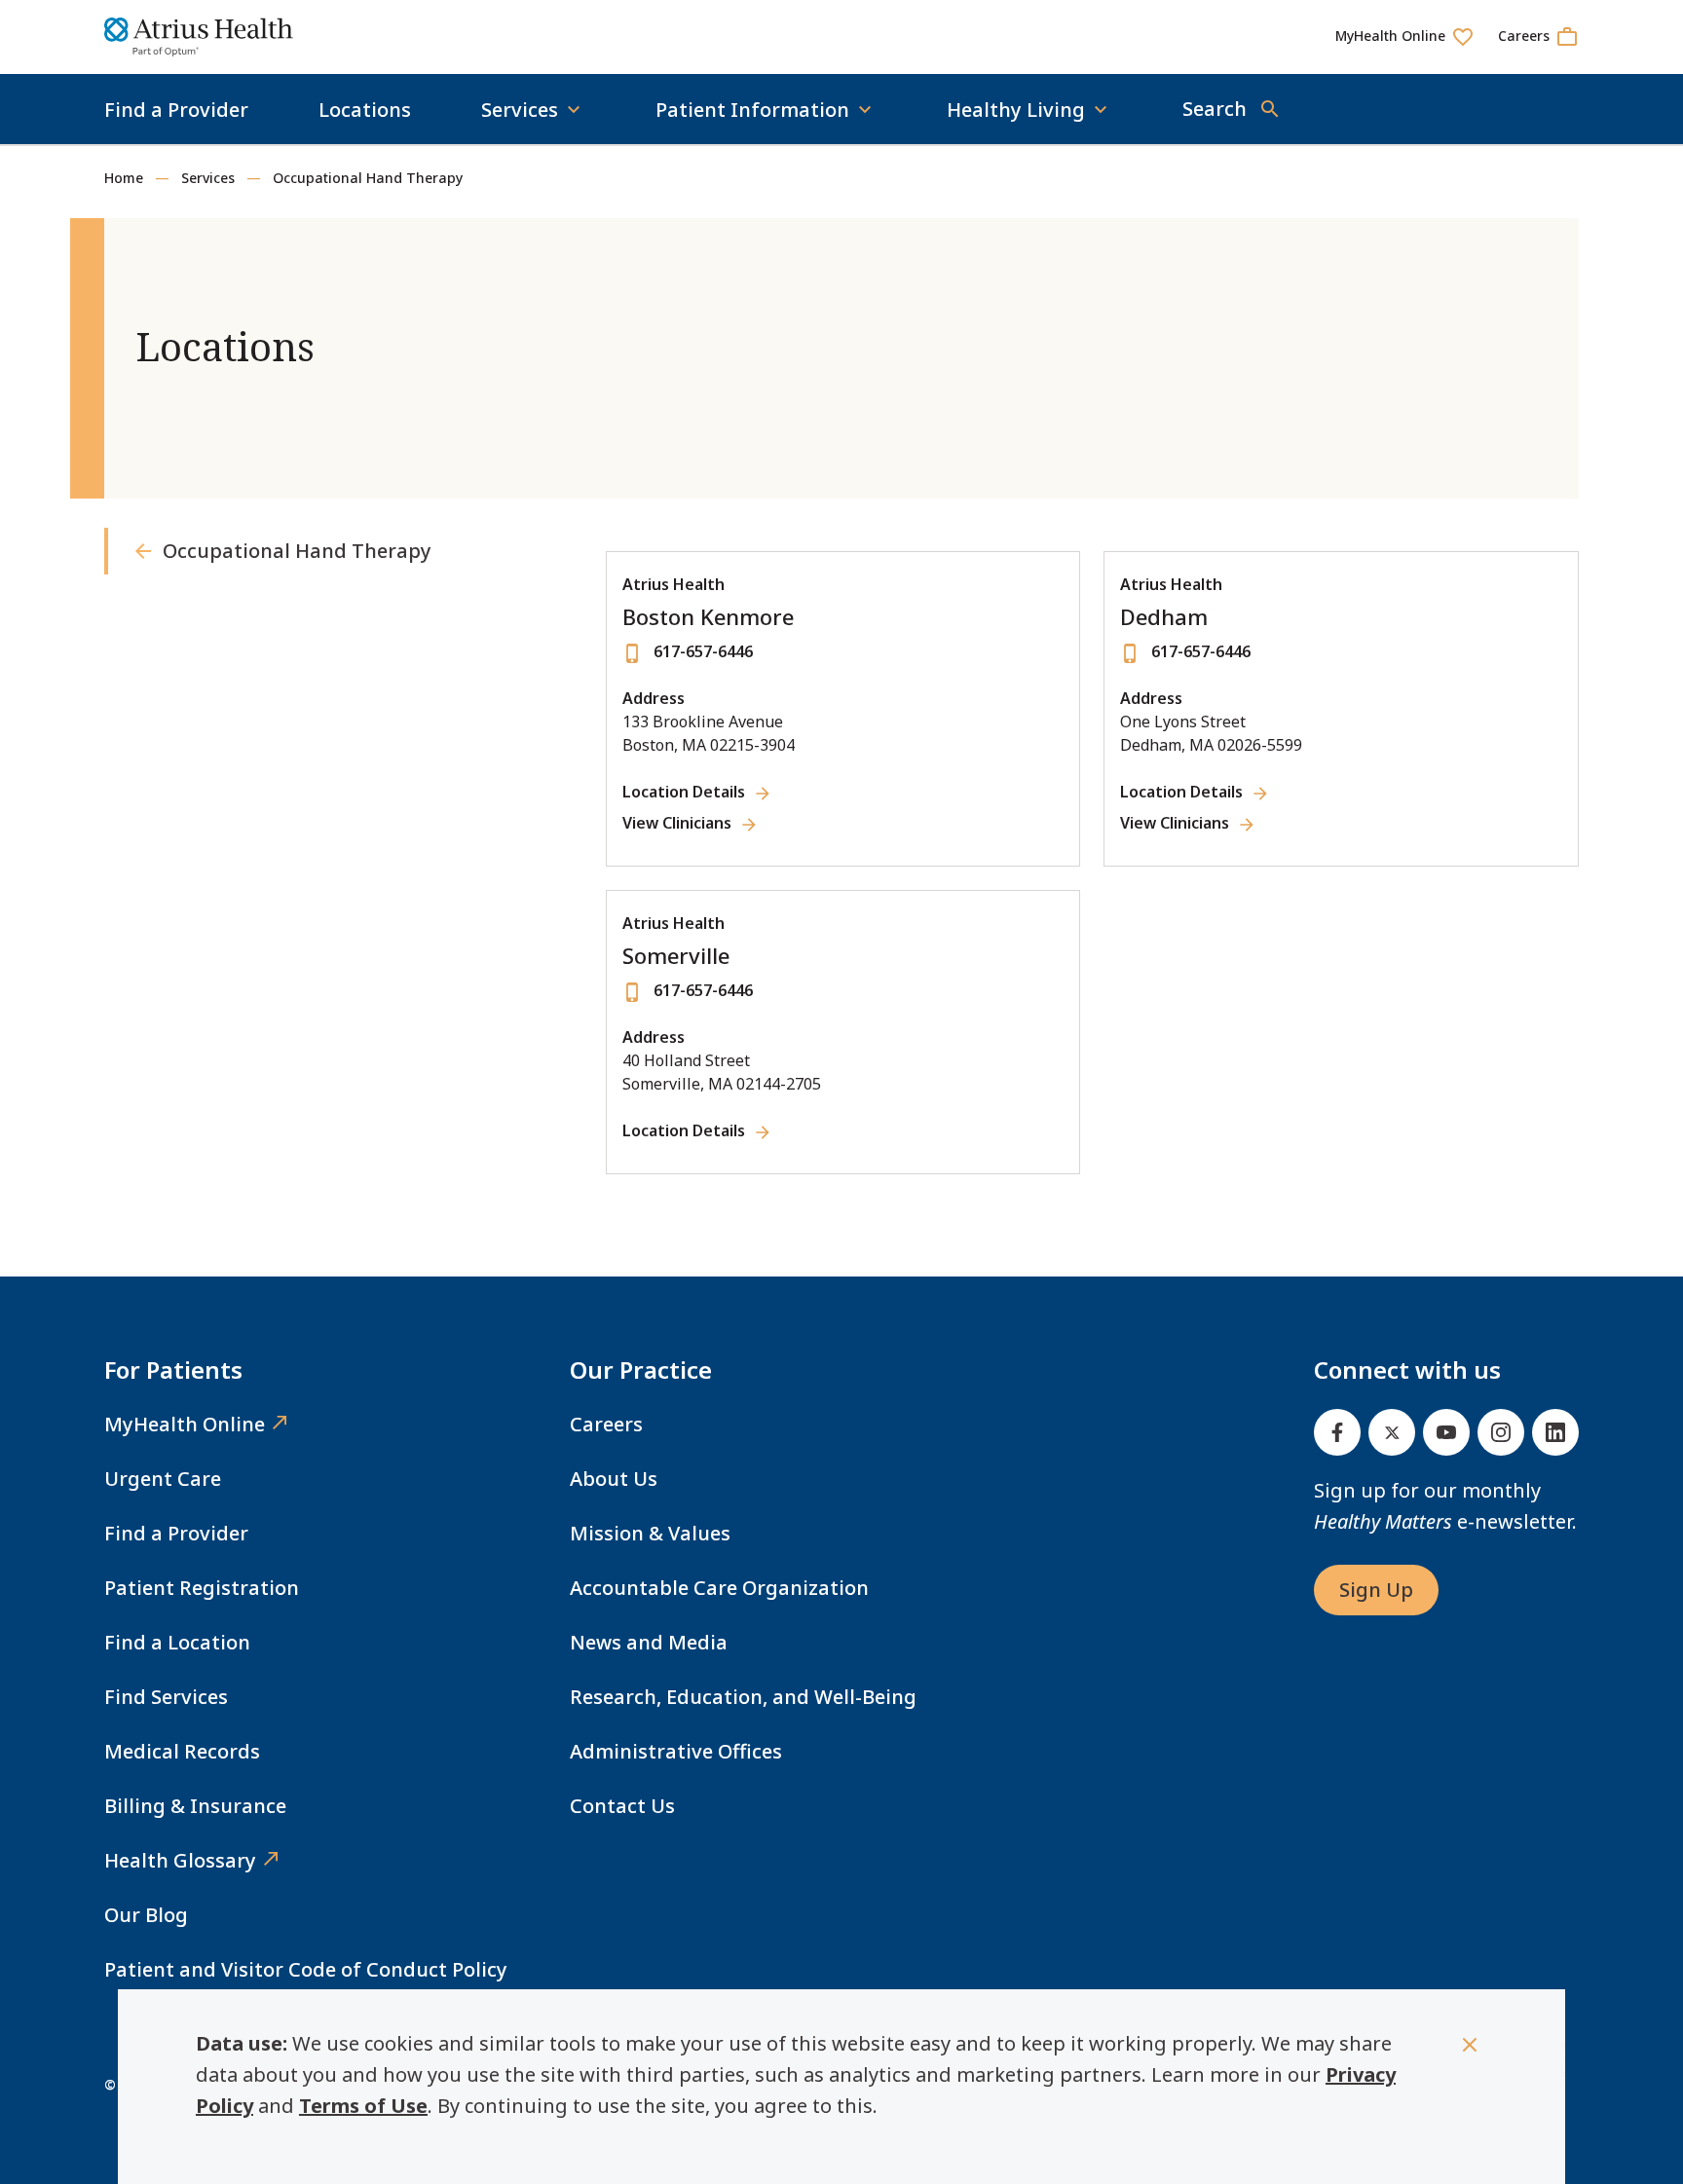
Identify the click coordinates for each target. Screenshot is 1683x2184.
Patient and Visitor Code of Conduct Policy (306, 1969)
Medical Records (182, 1751)
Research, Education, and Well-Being (743, 1697)
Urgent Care (163, 1479)
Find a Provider (176, 110)
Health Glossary (180, 1860)
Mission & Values (650, 1533)
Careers (606, 1424)
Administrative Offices (676, 1751)
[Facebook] (1337, 1432)
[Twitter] (1392, 1432)
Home (124, 178)
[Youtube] (1446, 1432)
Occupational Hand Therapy (368, 178)
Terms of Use (363, 2106)
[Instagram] (1501, 1432)
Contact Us (622, 1806)
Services (208, 178)
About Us (614, 1479)
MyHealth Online (185, 1424)
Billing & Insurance (195, 1806)
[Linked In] (1555, 1432)
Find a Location (177, 1642)
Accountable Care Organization (719, 1588)
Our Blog (146, 1915)
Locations (365, 110)
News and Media (649, 1642)
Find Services (166, 1697)
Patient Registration (202, 1588)
